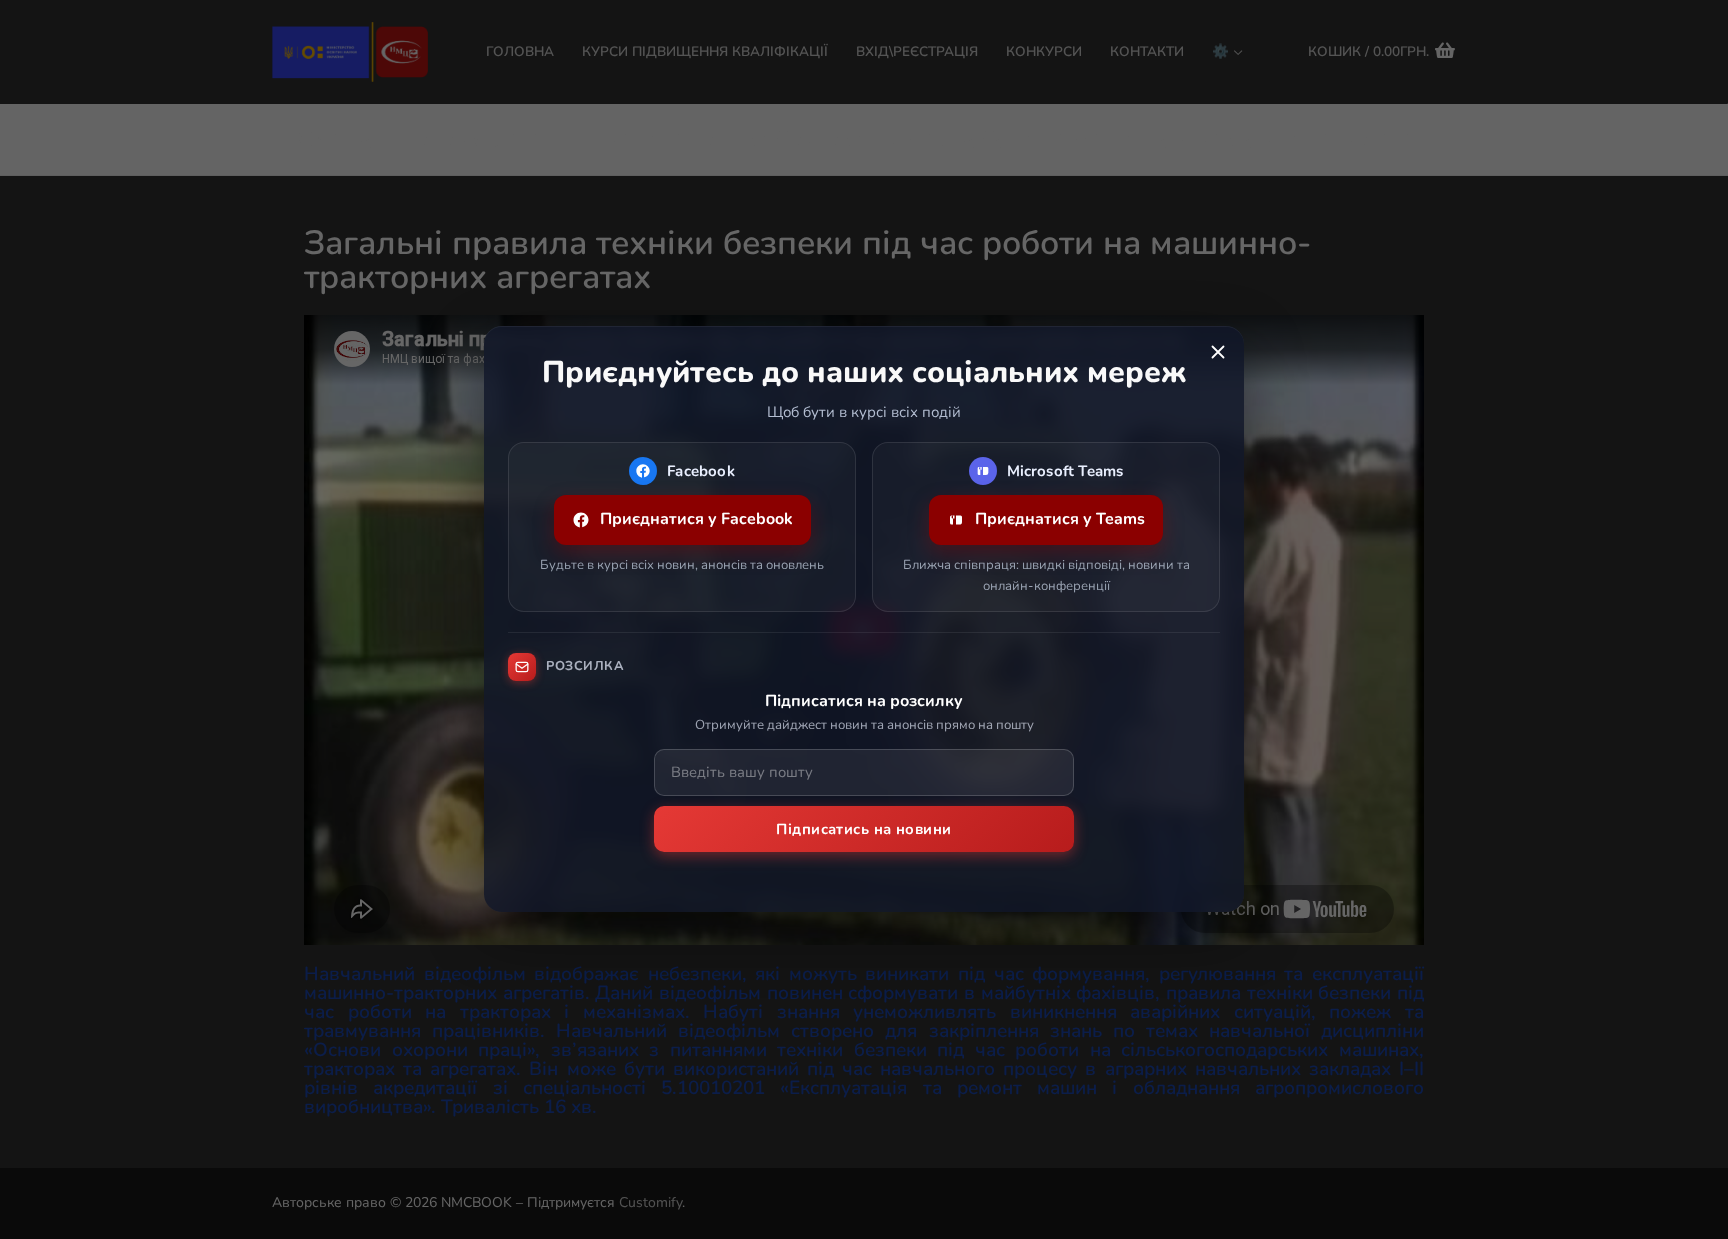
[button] (1218, 352)
